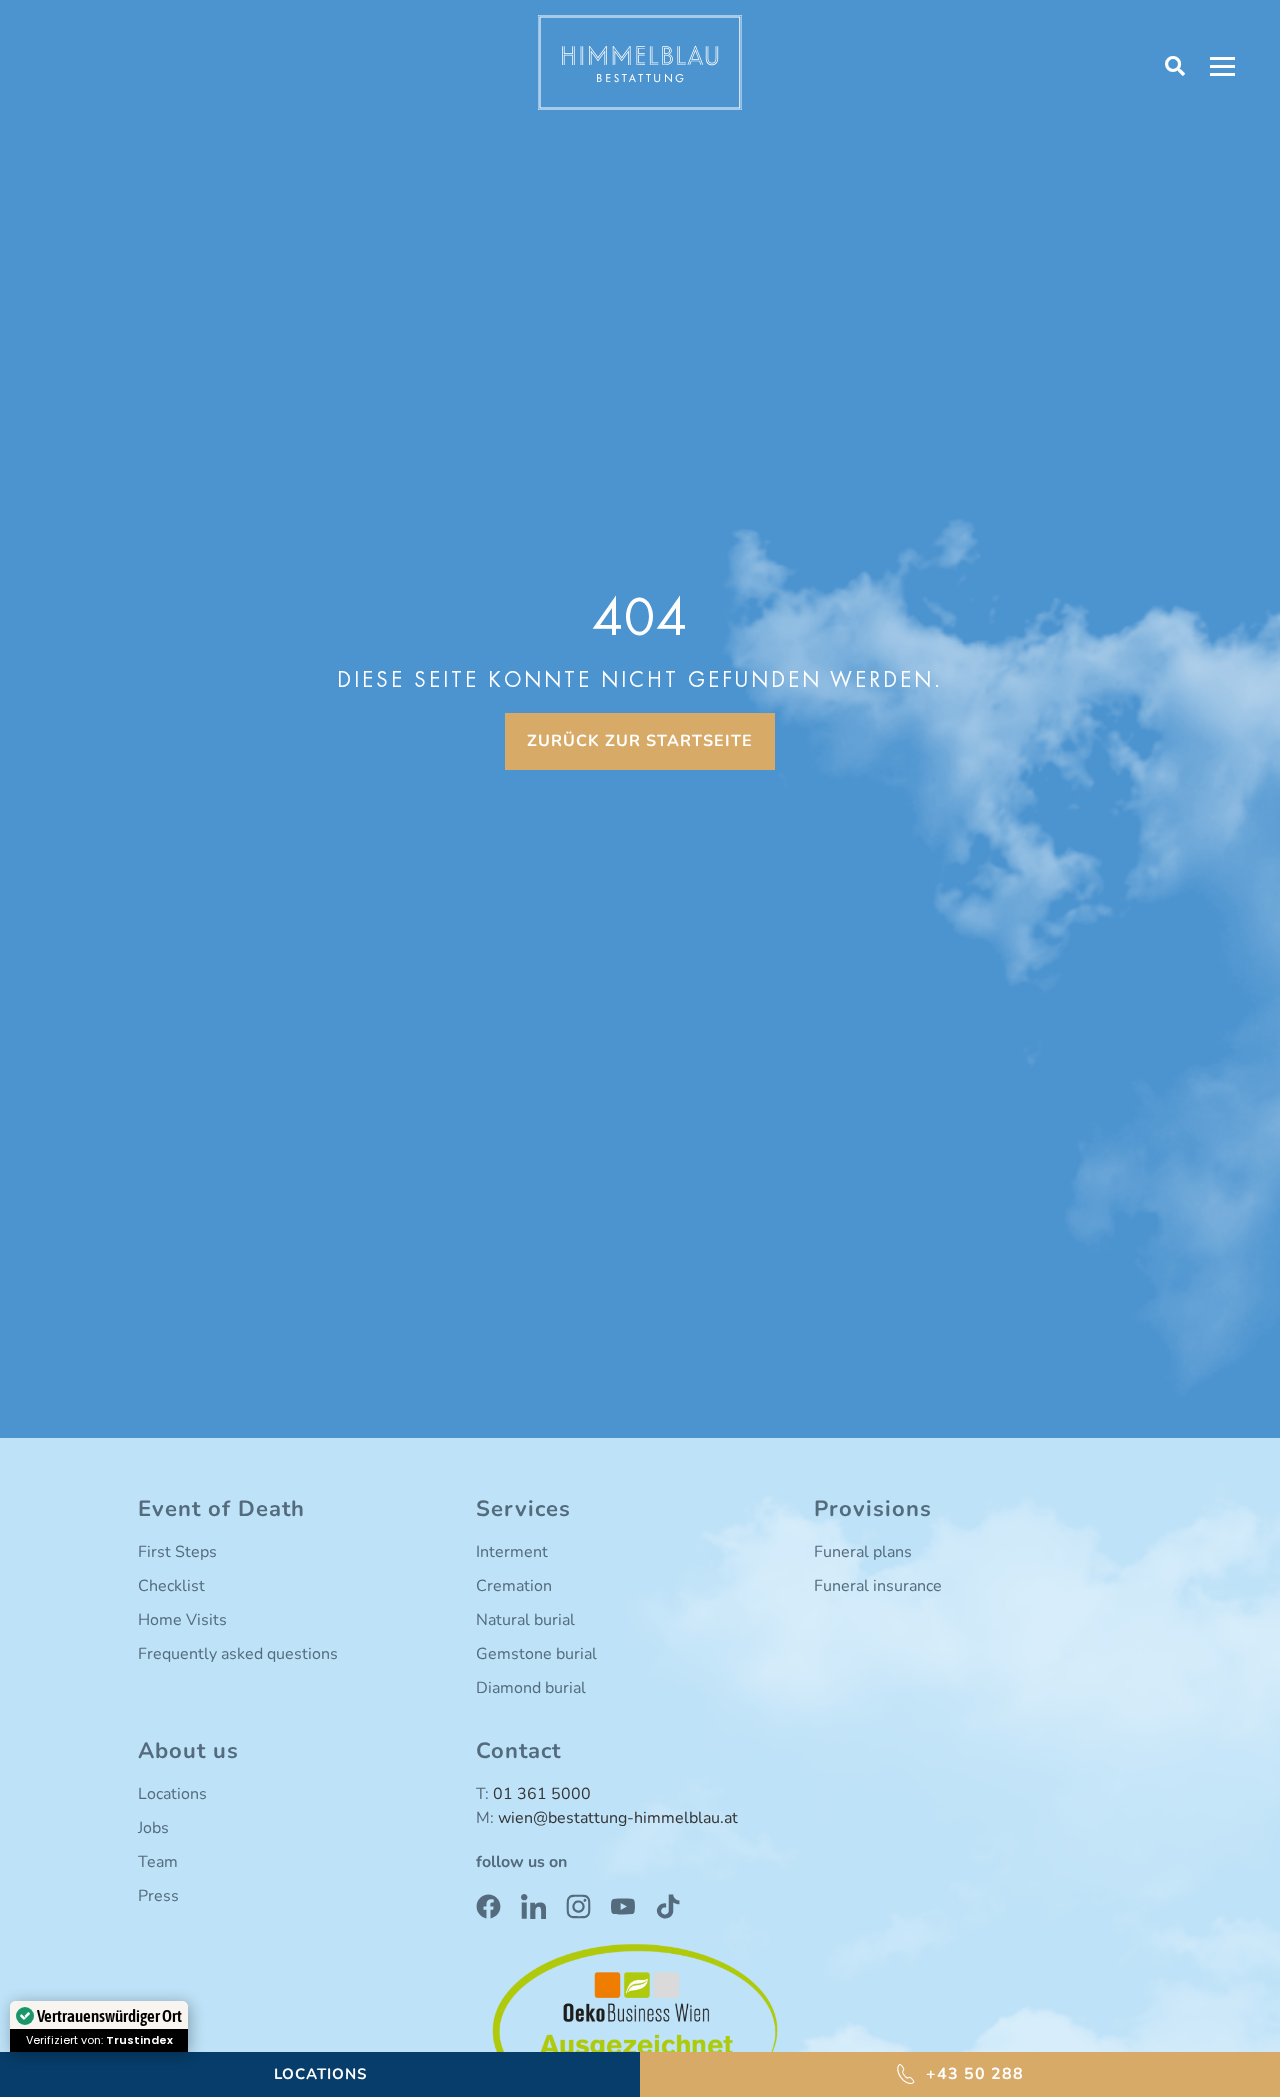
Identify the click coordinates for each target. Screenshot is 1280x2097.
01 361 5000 (542, 1794)
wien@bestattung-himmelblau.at (618, 1818)
